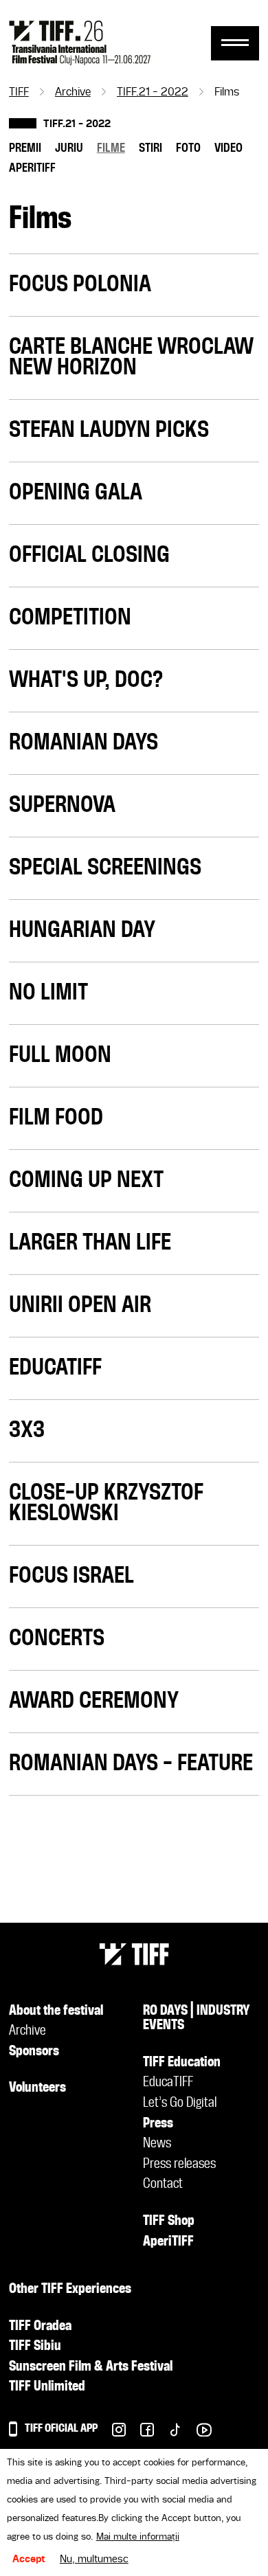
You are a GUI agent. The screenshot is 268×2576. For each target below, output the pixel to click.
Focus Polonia (80, 285)
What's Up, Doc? (86, 681)
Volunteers (37, 2088)
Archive (73, 93)
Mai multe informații (138, 2537)
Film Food (56, 1118)
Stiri (150, 148)
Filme (111, 148)
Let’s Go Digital (180, 2103)
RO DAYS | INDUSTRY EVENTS (197, 2019)
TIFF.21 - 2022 (153, 93)
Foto (188, 148)
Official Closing (89, 556)
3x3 (27, 1431)
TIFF (19, 93)
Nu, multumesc (94, 2560)
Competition (70, 618)
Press (158, 2124)
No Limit (48, 993)
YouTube (197, 2433)
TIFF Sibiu (35, 2347)
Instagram (112, 2433)
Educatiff (55, 1368)
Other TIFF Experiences (70, 2290)
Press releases (179, 2165)
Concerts (57, 1639)
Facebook (140, 2433)
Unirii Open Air (80, 1306)
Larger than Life (90, 1243)
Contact (163, 2184)
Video (228, 148)
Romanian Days (83, 743)
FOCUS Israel (71, 1577)
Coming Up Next (86, 1181)
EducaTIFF (168, 2083)
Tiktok (168, 2433)
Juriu (69, 148)
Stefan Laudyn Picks (109, 431)
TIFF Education (182, 2063)
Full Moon (60, 1056)
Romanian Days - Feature (131, 1764)
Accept (29, 2560)
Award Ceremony (94, 1702)
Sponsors (34, 2052)
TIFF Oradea (40, 2327)
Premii (25, 148)
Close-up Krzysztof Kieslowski (106, 1504)
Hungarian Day (82, 931)
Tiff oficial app (61, 2429)
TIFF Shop (169, 2222)
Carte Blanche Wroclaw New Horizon (131, 358)
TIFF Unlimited (47, 2387)
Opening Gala (76, 493)
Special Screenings (105, 868)
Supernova (62, 806)
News (157, 2144)
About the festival (56, 2011)
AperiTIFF (32, 168)
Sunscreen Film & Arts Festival (91, 2367)
